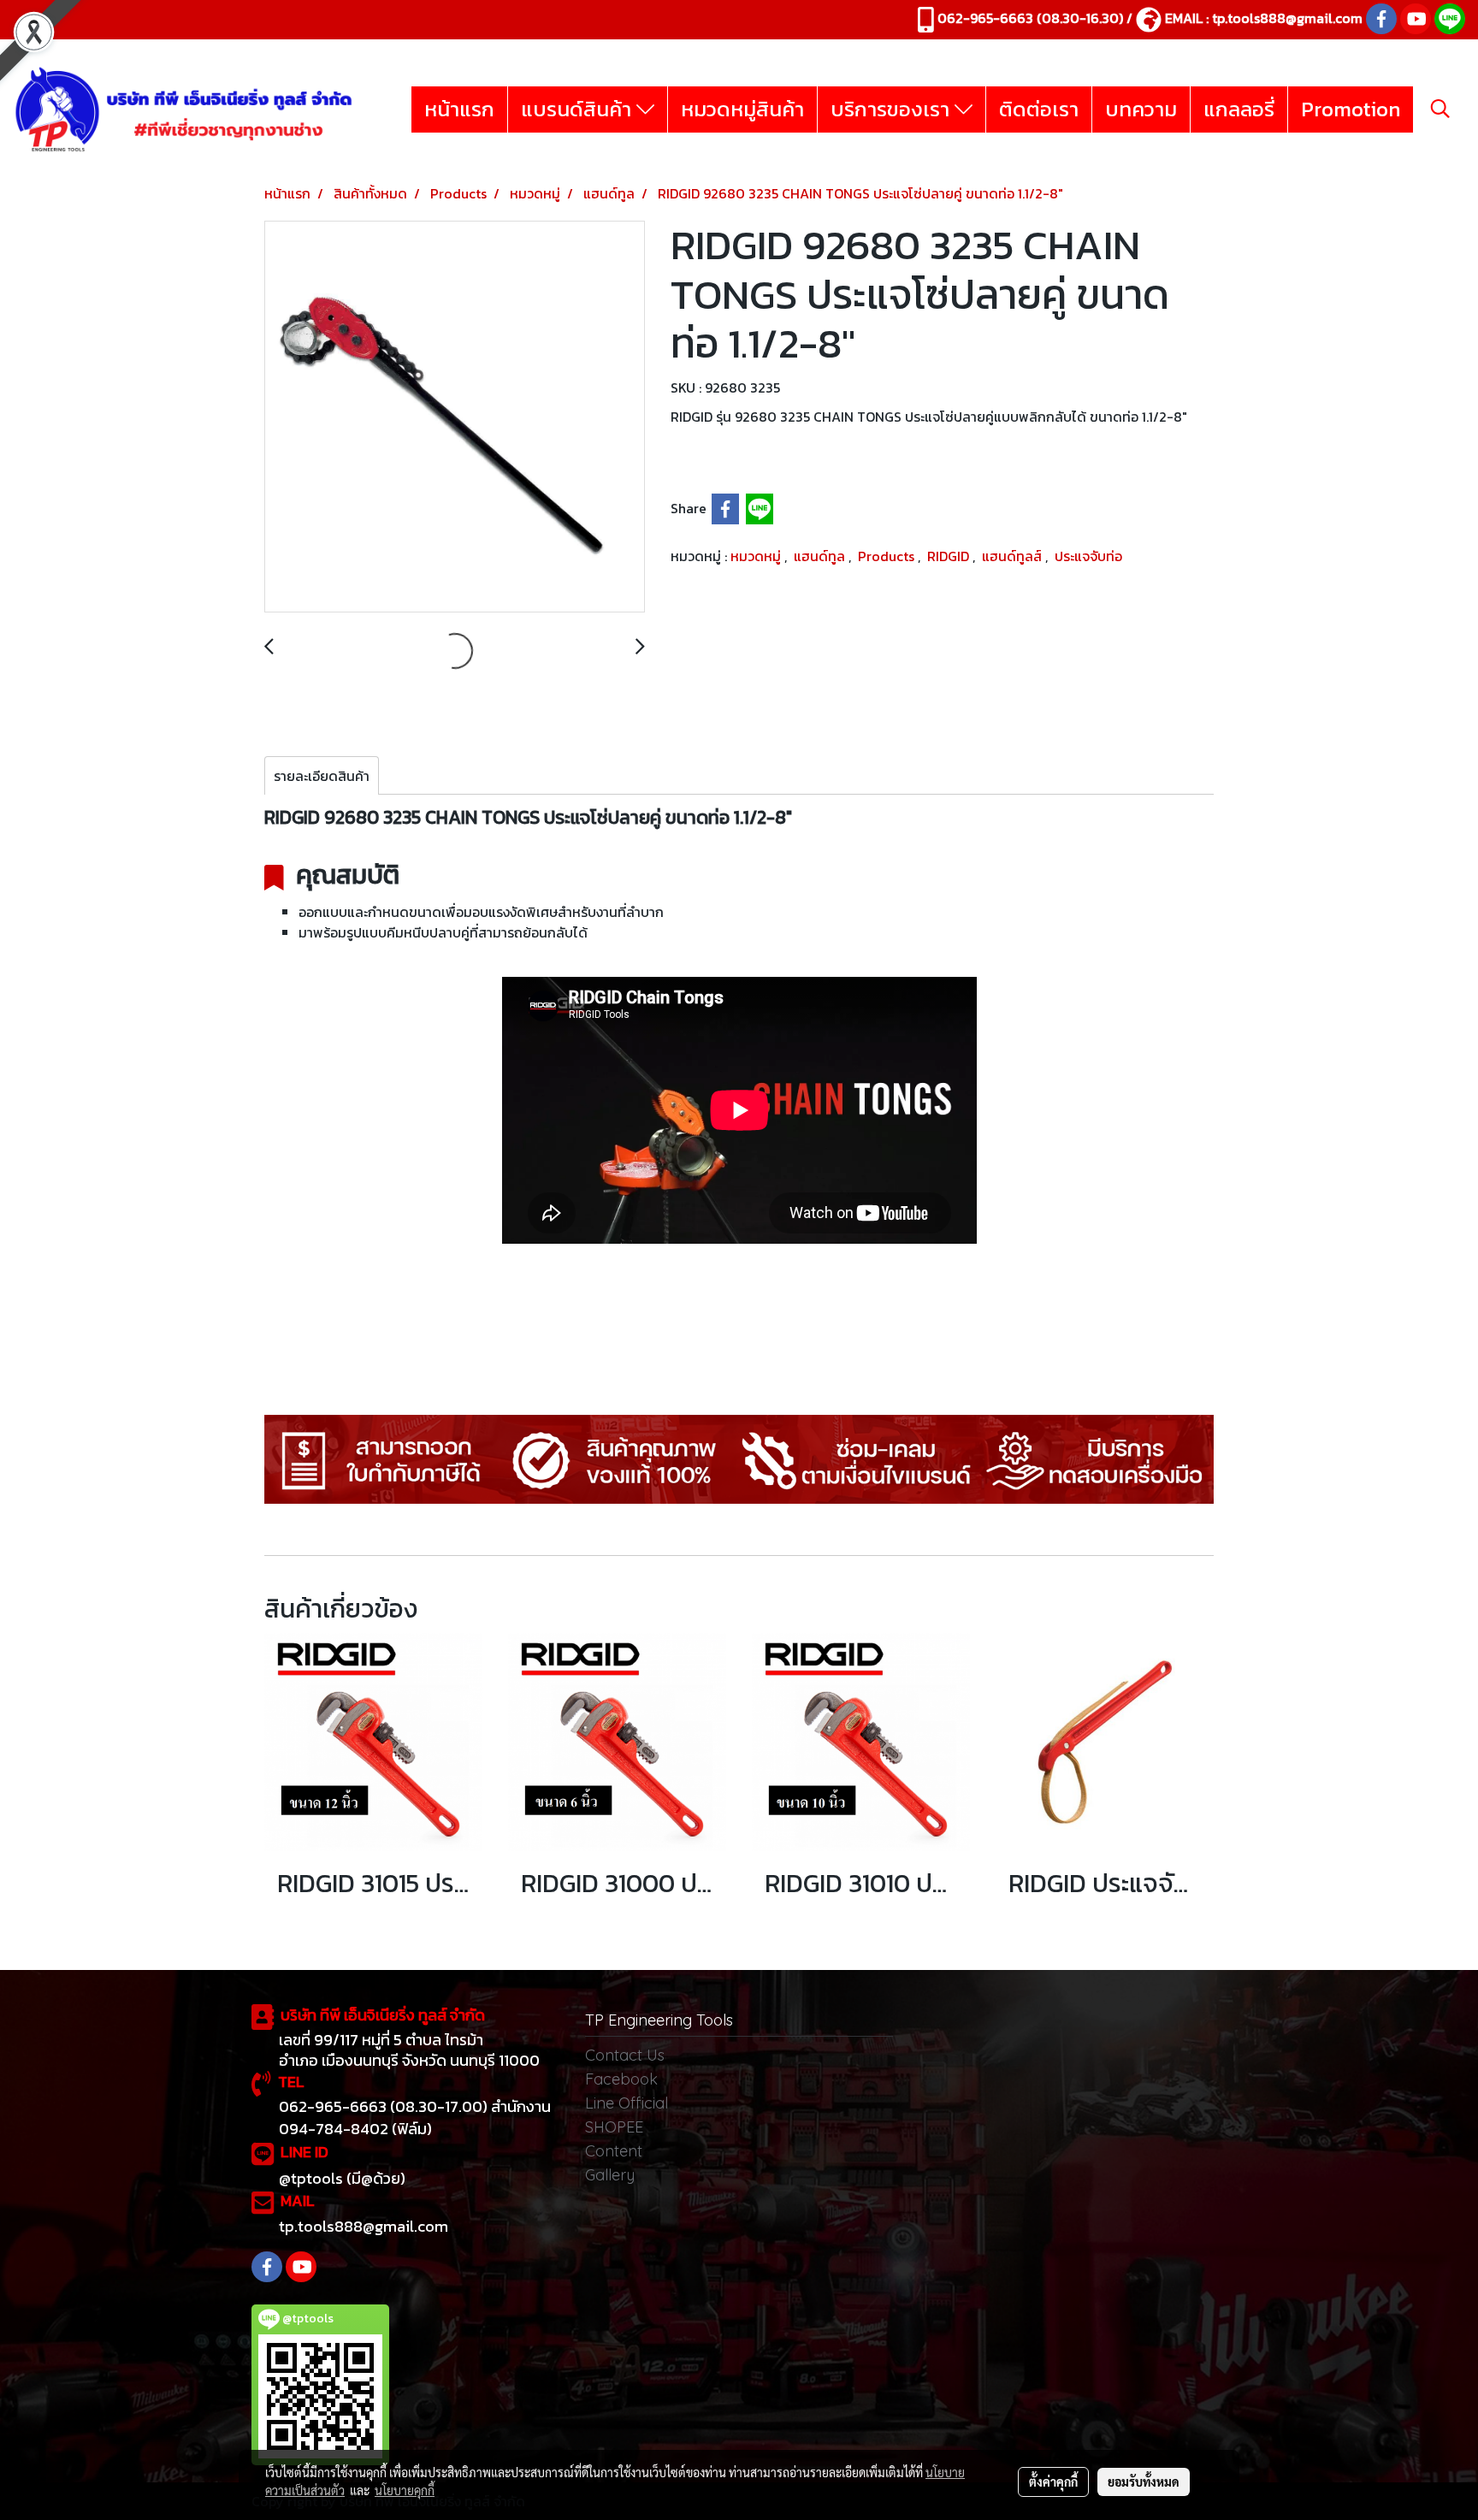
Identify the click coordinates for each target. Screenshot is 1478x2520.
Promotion (1351, 109)
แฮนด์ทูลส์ (1014, 556)
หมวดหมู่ (757, 556)
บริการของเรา (893, 109)
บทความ (1141, 109)
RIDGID (950, 556)
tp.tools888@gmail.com (1287, 18)
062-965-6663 (985, 18)
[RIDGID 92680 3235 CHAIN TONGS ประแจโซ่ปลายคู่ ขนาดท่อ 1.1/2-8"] (455, 417)
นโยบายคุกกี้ (405, 2490)
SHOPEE (614, 2127)
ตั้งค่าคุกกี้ (1053, 2482)
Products (888, 556)
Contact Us (625, 2055)
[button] (1440, 109)
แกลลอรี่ (1239, 109)
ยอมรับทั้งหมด (1144, 2482)
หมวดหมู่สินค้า (742, 109)
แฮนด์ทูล (821, 556)
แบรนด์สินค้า (579, 109)
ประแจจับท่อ (1088, 556)
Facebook (621, 2079)
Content (614, 2151)
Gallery (610, 2175)
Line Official (627, 2103)
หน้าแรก (459, 109)
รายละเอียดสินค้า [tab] (322, 776)
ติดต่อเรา (1039, 109)
